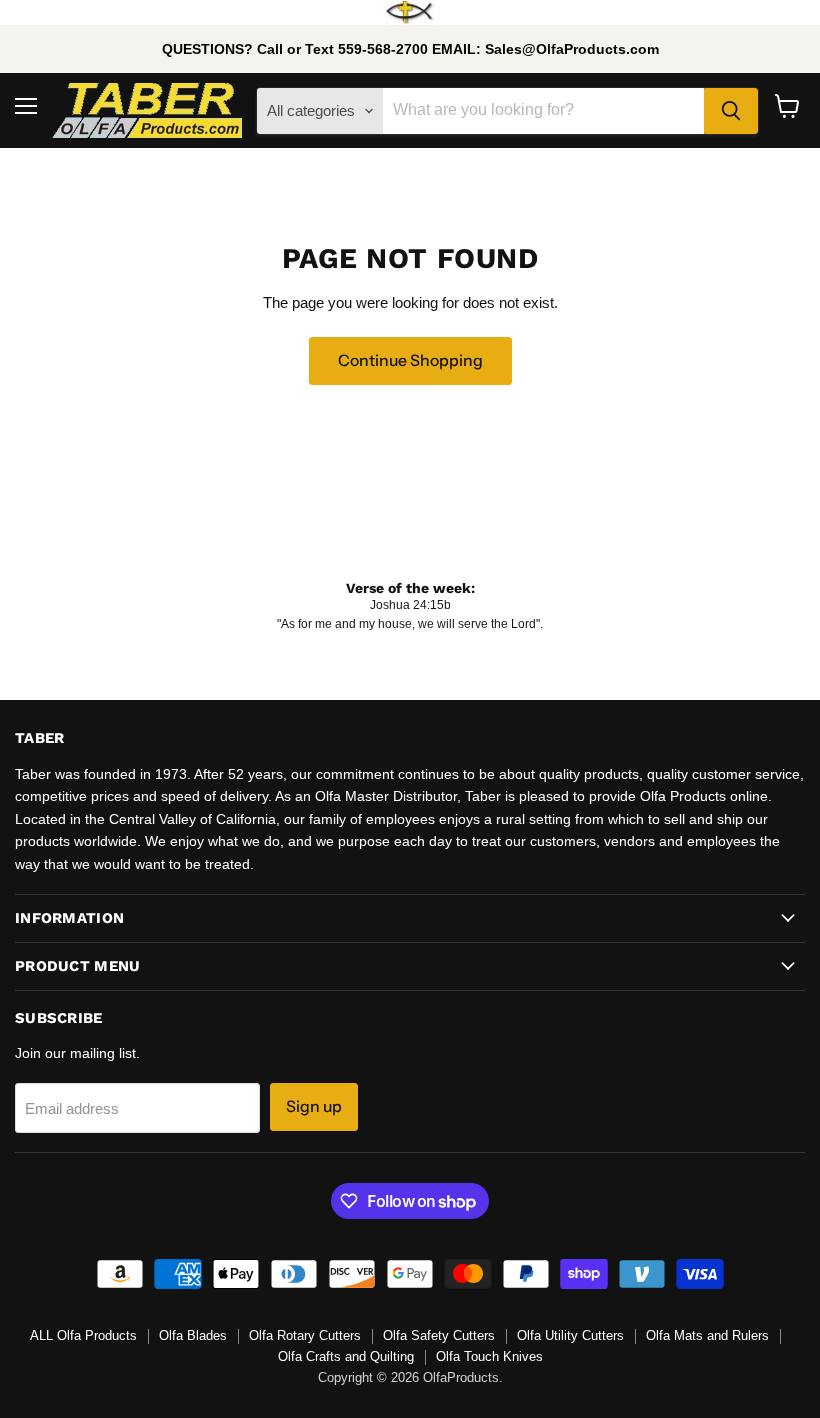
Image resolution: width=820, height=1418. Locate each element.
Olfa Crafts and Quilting (346, 1356)
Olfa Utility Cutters (570, 1335)
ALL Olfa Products (83, 1335)
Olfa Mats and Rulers (707, 1335)
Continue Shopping (410, 360)
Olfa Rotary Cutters (305, 1335)
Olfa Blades (193, 1335)
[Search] (731, 111)
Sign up (314, 1106)
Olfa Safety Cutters (439, 1335)
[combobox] (543, 111)
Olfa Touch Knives (489, 1356)
